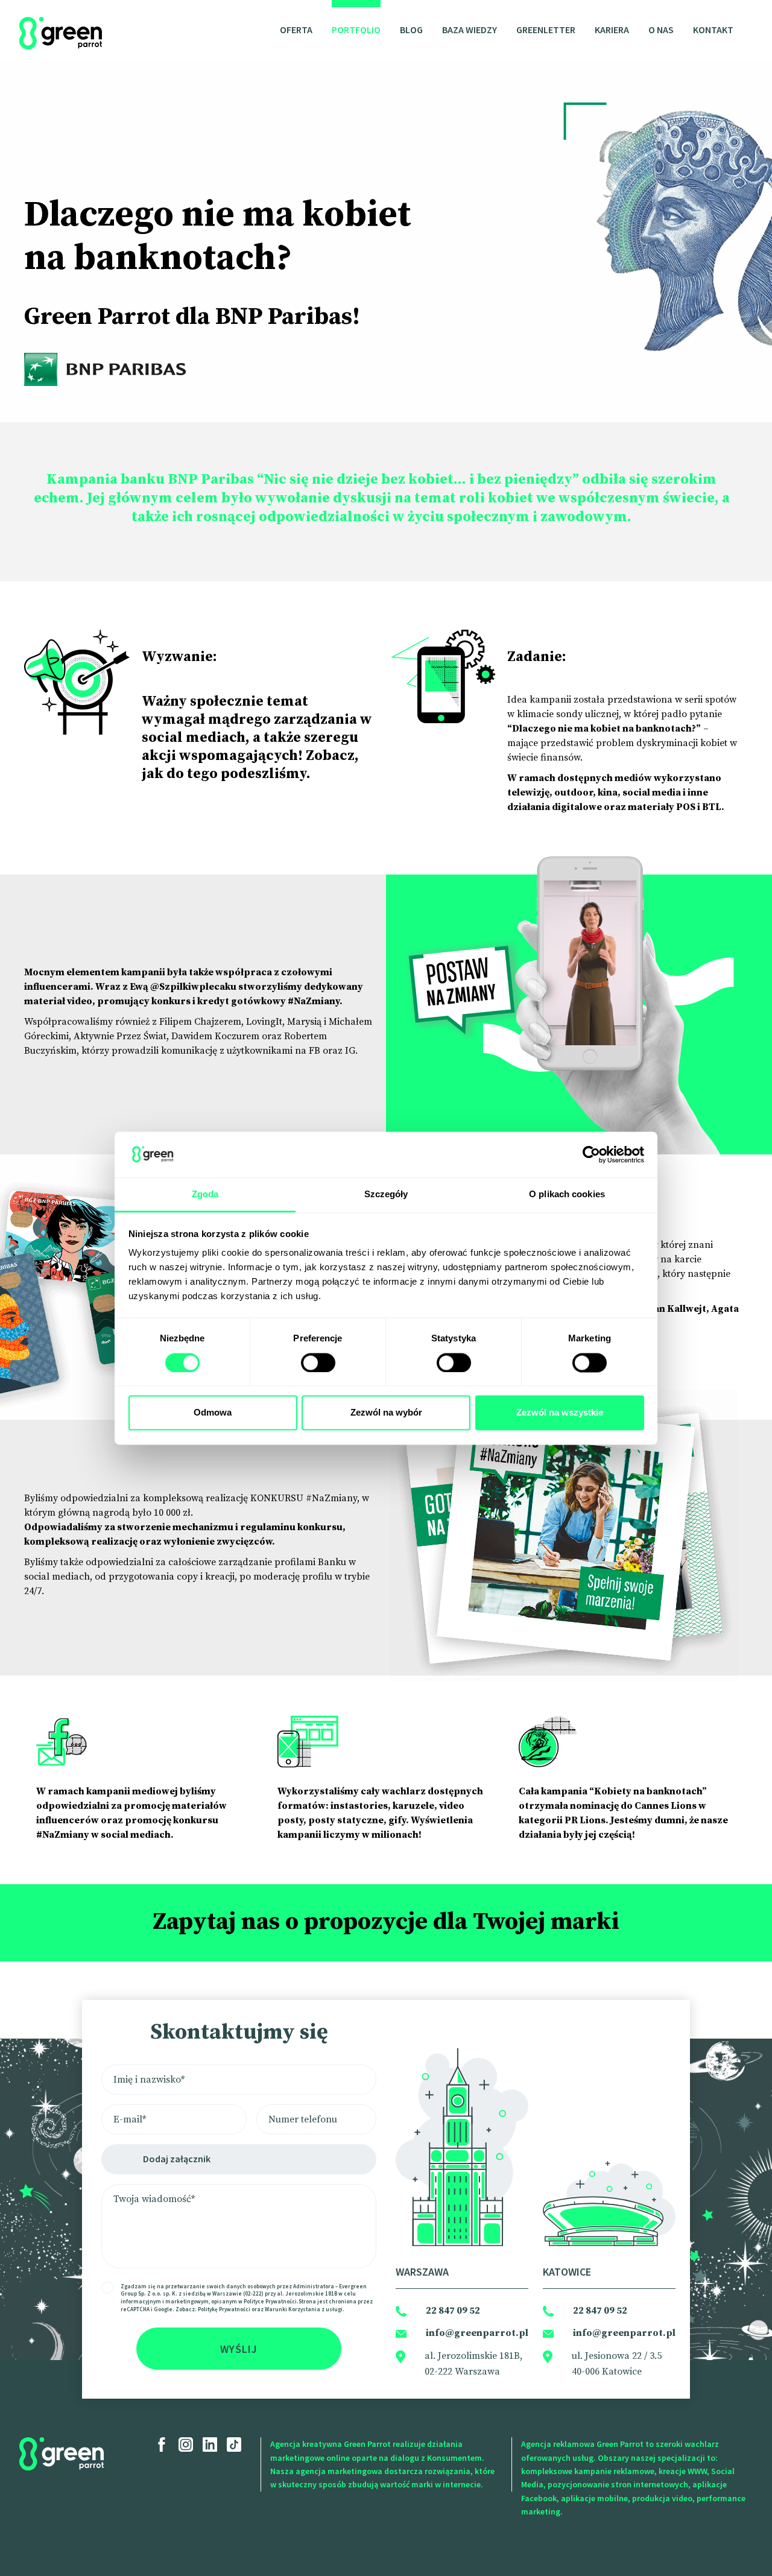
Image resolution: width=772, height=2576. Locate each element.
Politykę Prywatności (224, 2309)
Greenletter (546, 30)
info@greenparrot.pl (477, 2333)
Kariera (612, 30)
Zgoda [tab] (205, 1195)
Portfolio (356, 30)
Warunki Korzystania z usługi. (305, 2309)
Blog (411, 30)
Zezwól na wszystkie (560, 1413)
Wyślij (239, 2349)
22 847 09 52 (453, 2311)
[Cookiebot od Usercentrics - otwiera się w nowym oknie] (591, 1154)
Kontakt (713, 30)
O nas (661, 30)
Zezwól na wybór (386, 1413)
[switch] (318, 1362)
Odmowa (213, 1413)
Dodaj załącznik (177, 2159)
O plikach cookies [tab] (567, 1195)
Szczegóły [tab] (386, 1195)
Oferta (296, 30)
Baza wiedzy (470, 30)
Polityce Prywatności (270, 2301)
